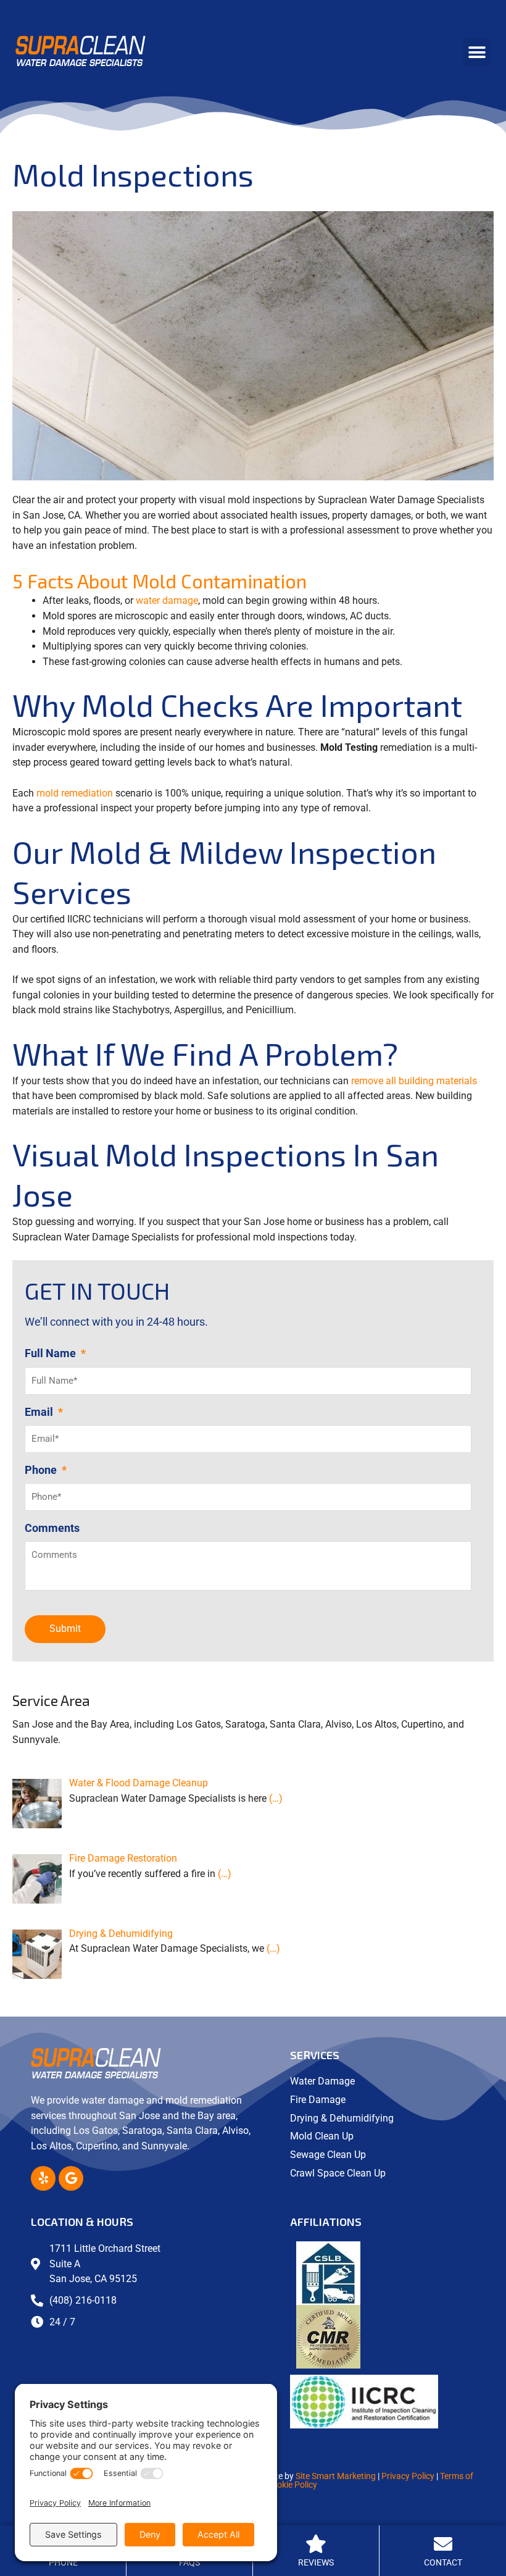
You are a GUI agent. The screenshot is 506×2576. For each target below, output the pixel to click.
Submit (65, 1629)
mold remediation (75, 793)
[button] (477, 52)
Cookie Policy (292, 2485)
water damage (167, 600)
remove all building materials (414, 1081)
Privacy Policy (408, 2476)
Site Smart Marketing (336, 2476)
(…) (276, 1798)
